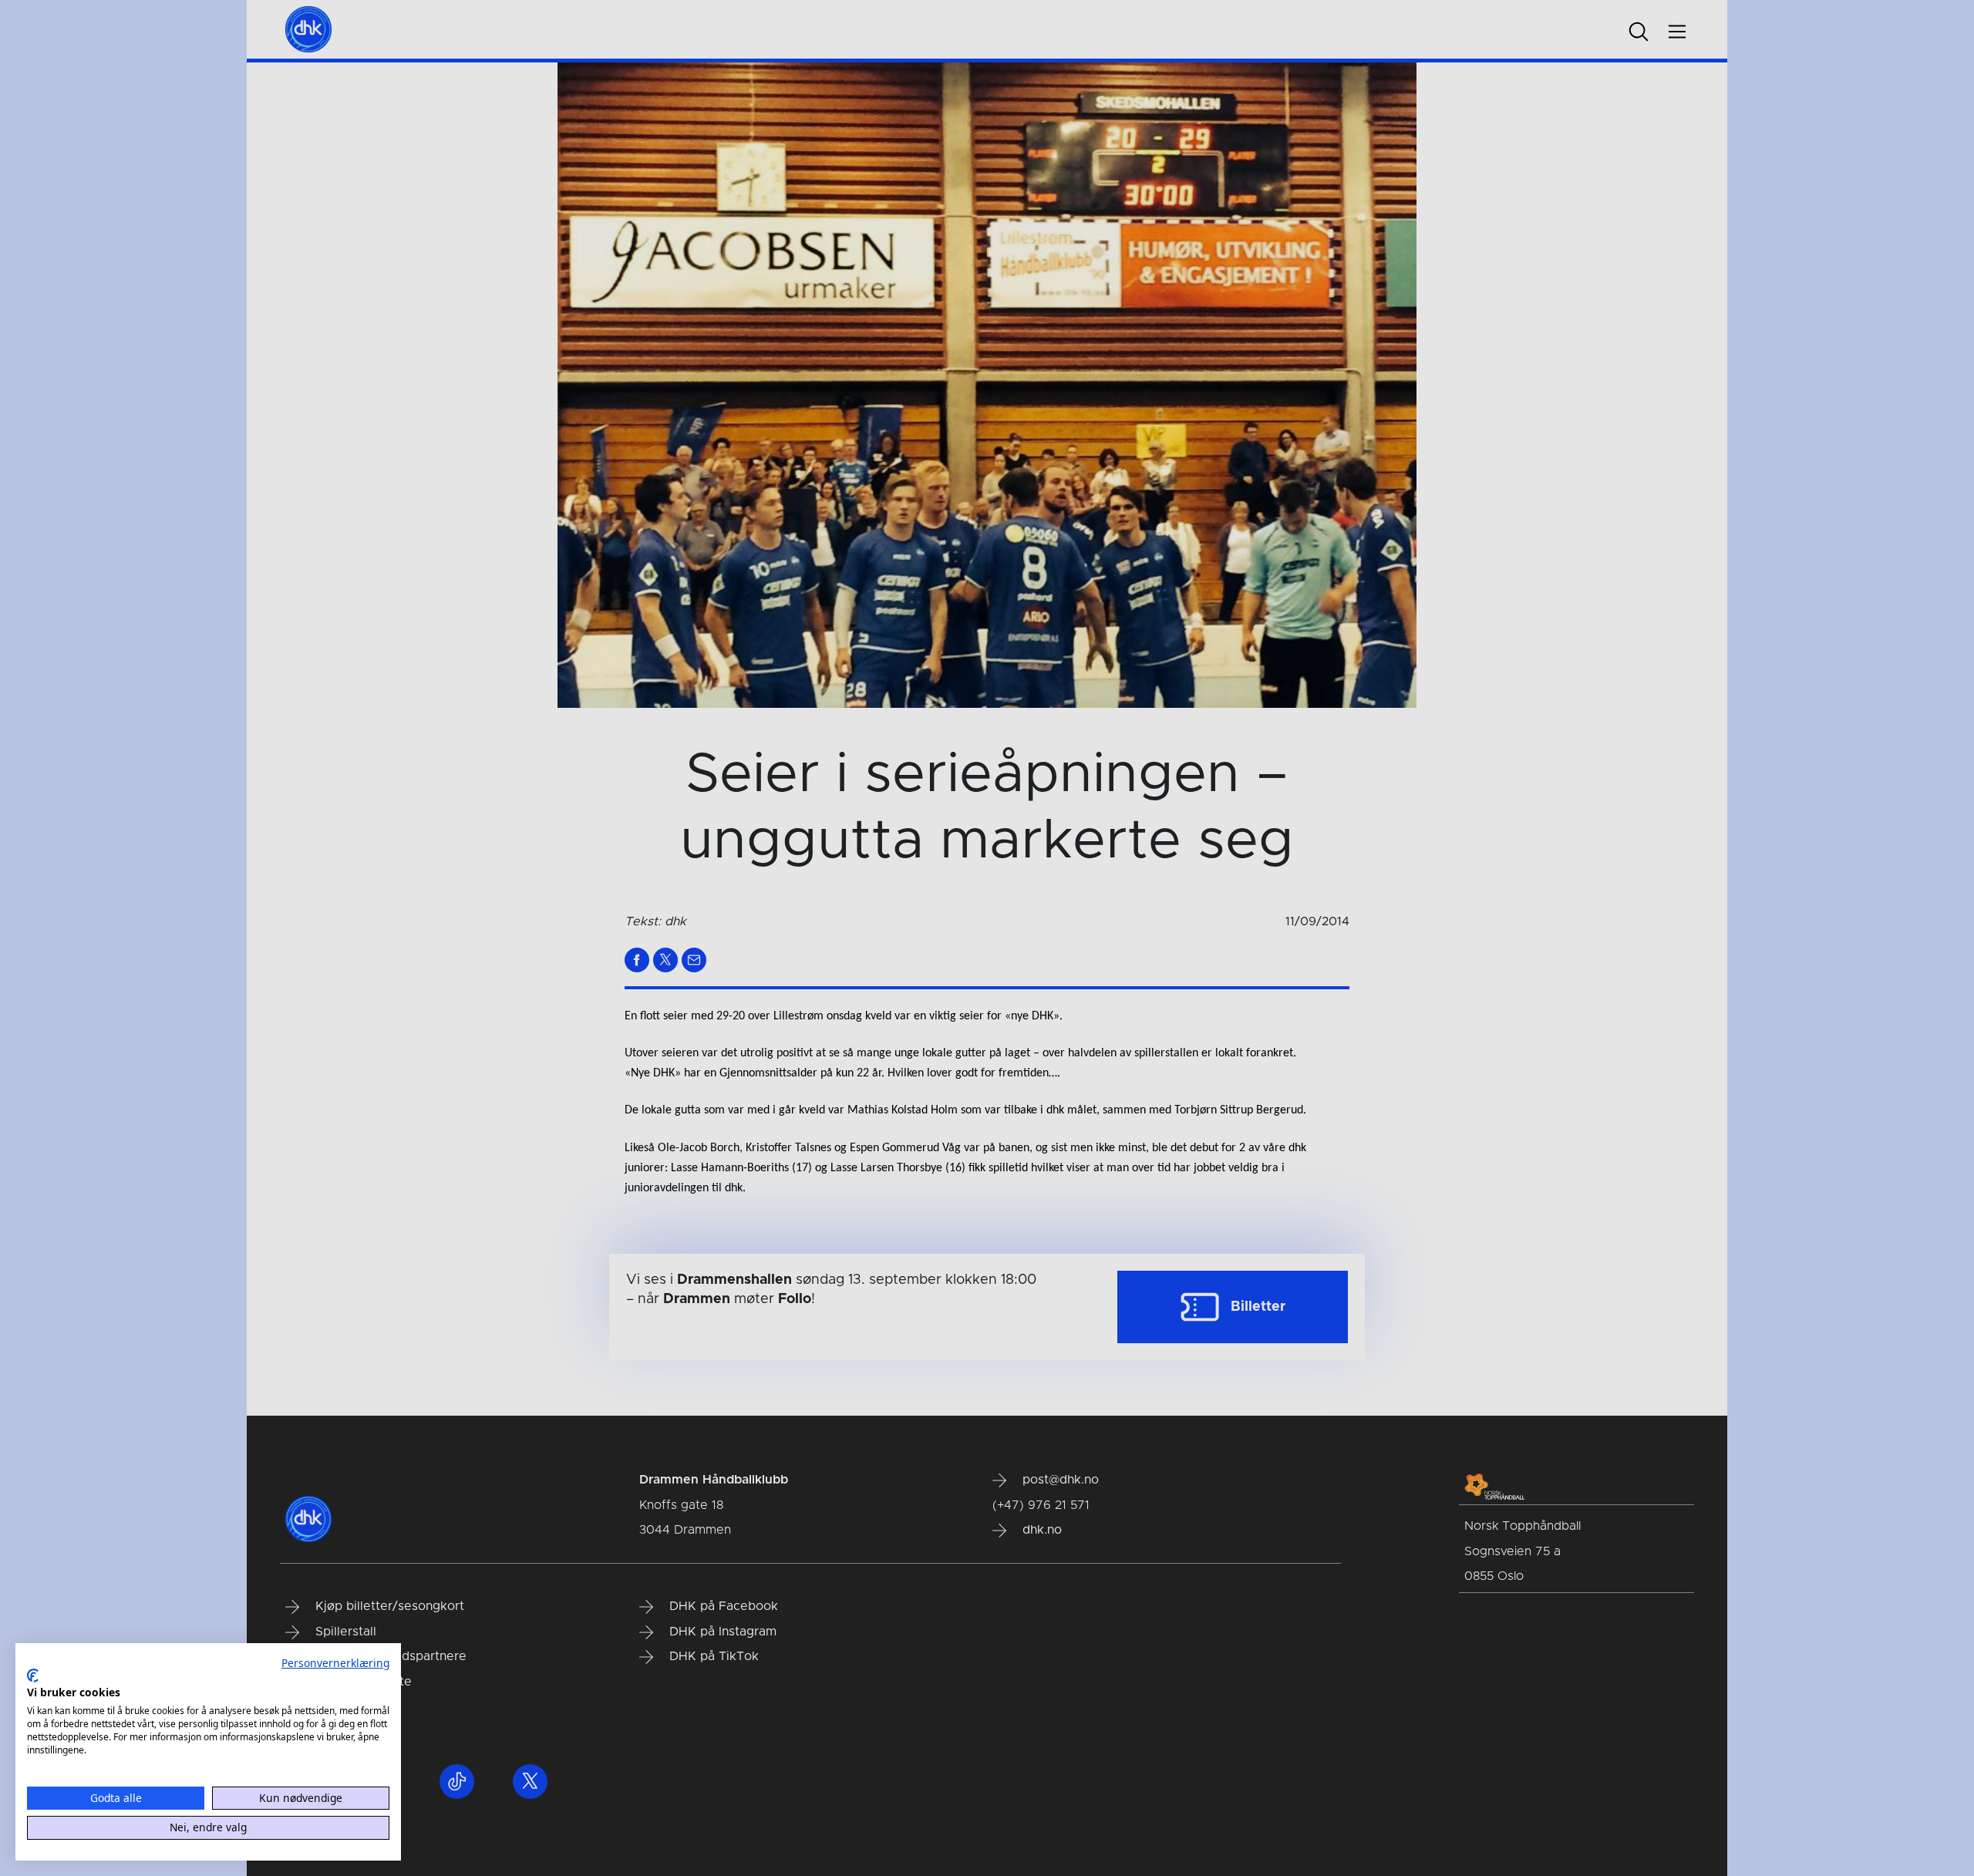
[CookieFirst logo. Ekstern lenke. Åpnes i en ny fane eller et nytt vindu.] (33, 1676)
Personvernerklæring (335, 1663)
